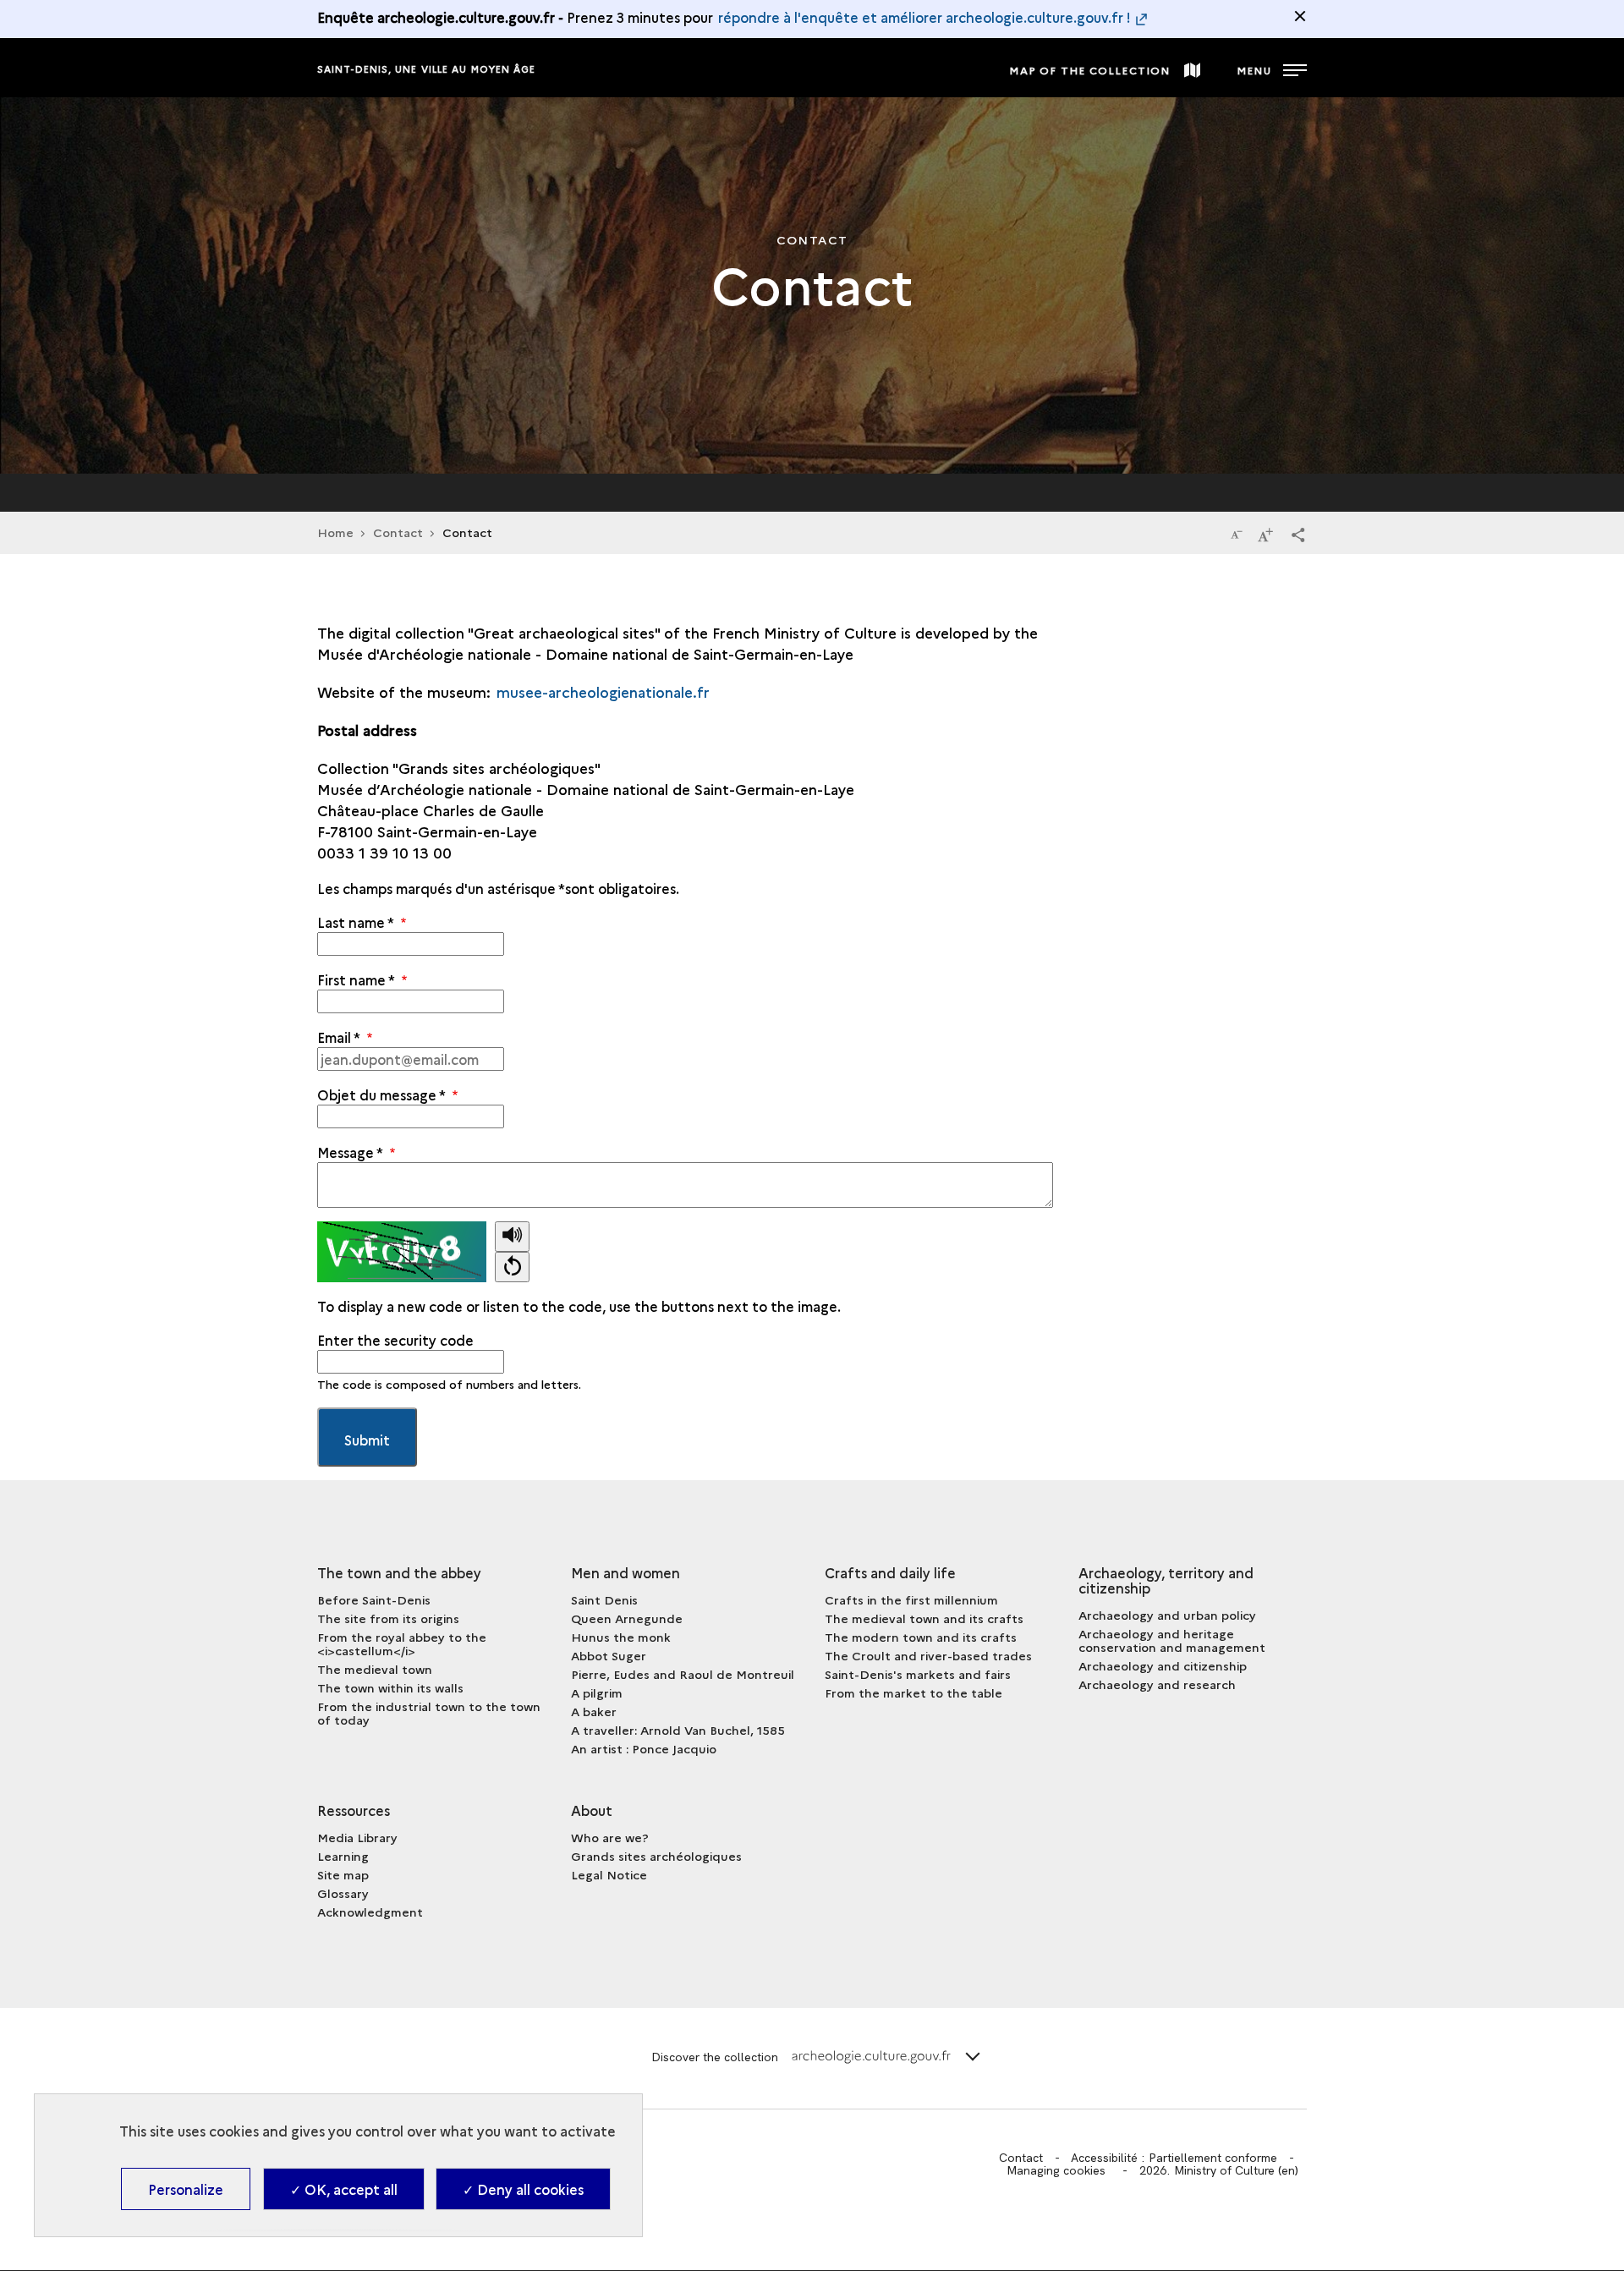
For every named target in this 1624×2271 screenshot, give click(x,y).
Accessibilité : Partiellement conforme (1174, 2158)
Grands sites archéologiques (656, 1856)
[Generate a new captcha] (512, 1267)
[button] (1298, 534)
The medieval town (375, 1669)
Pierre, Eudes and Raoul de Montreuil (683, 1674)
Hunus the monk (621, 1637)
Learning (343, 1856)
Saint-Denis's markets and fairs (918, 1674)
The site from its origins (388, 1618)
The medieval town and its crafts (924, 1618)
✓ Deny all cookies (523, 2189)
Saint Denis (604, 1599)
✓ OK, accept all (344, 2189)
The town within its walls (390, 1687)
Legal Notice (609, 1874)
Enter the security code (395, 1340)
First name (356, 979)
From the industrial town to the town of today (429, 1713)
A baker (594, 1711)
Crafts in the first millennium (911, 1599)
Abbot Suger (609, 1655)
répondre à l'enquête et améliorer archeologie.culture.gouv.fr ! (924, 17)
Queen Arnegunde (627, 1618)
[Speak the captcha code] (512, 1237)
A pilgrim (597, 1692)
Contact (398, 532)
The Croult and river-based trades (928, 1655)
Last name (355, 922)
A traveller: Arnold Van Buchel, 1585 (678, 1730)
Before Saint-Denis (374, 1599)
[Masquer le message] (1300, 16)
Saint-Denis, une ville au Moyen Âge (427, 69)
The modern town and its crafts (921, 1637)
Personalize (186, 2189)
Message (350, 1152)
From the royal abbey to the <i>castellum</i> (402, 1643)
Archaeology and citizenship (1163, 1665)
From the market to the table (913, 1692)
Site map (343, 1874)
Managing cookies (1056, 2170)
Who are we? (610, 1837)
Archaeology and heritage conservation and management (1172, 1640)
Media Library (357, 1837)
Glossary (343, 1893)
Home (335, 532)
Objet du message (381, 1094)
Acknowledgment (370, 1912)
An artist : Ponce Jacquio (644, 1748)
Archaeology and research (1157, 1684)
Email (338, 1037)
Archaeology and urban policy (1167, 1615)
